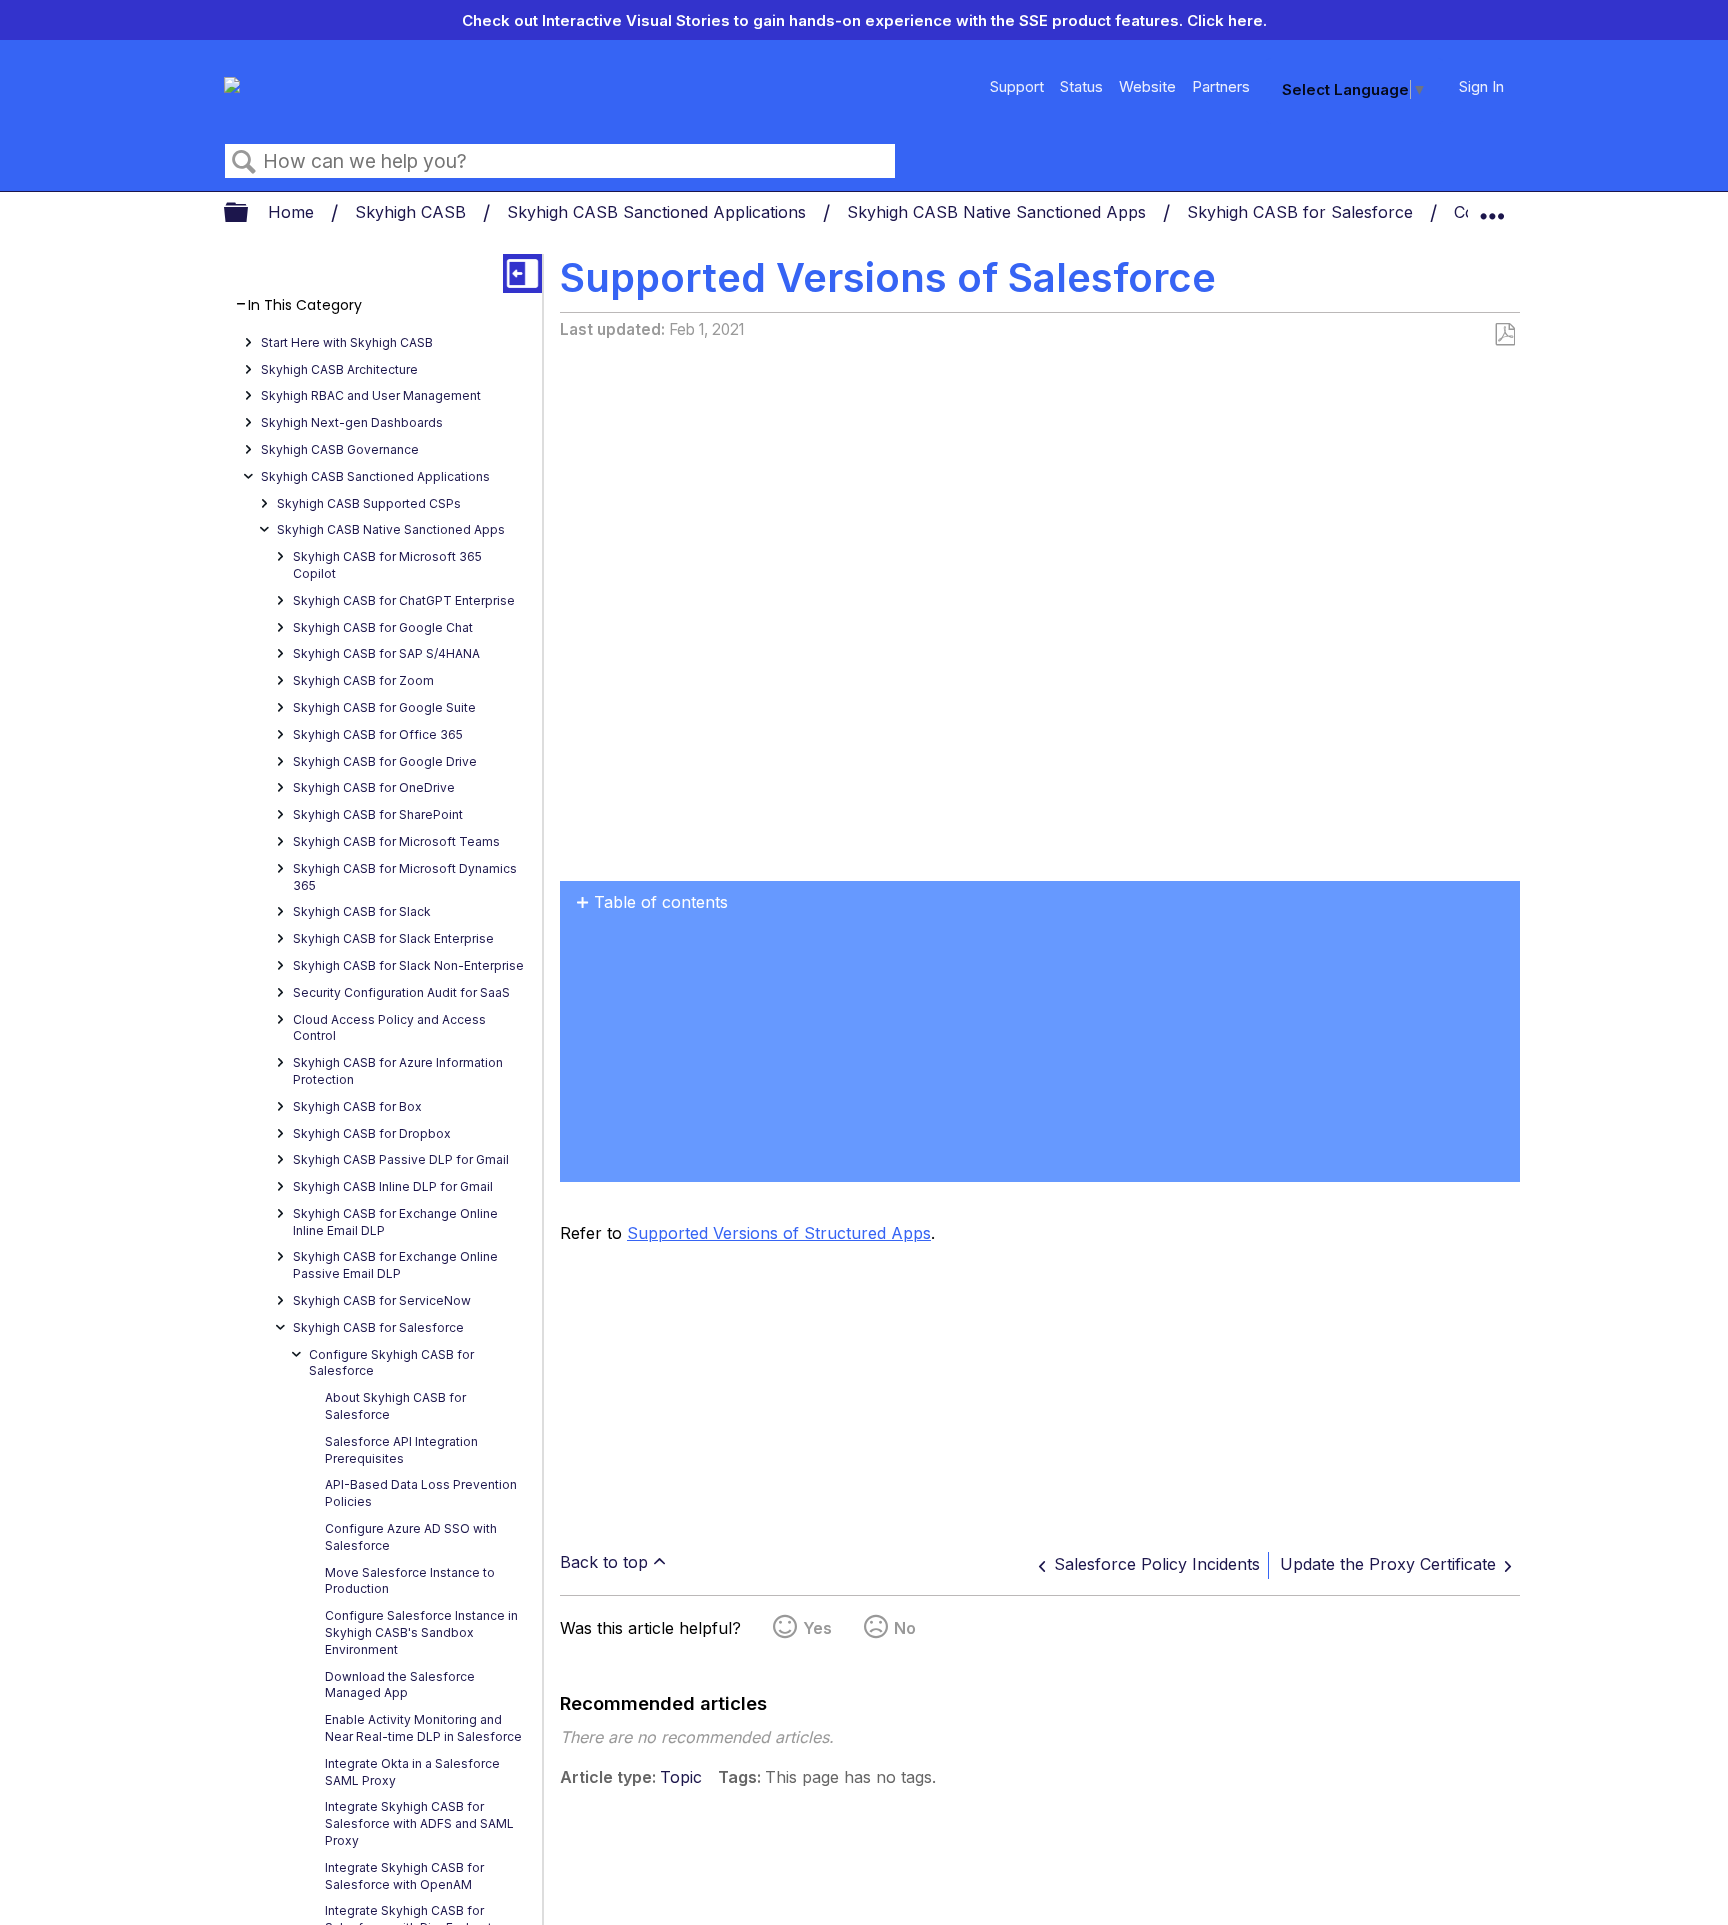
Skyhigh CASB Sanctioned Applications (659, 212)
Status (1081, 86)
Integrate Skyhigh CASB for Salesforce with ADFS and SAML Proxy (419, 1823)
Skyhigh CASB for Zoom (363, 680)
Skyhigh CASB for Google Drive (385, 761)
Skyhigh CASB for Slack (362, 911)
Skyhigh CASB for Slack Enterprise (393, 938)
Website (1147, 86)
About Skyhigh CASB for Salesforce (395, 1406)
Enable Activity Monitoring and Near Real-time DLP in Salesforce (423, 1728)
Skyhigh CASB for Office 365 (378, 734)
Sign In (1481, 86)
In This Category (305, 305)
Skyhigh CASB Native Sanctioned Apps (999, 212)
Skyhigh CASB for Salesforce (1302, 212)
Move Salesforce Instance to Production (410, 1581)
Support (1017, 86)
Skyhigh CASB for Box (357, 1106)
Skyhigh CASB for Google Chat (383, 627)
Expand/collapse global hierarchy (249, 213)
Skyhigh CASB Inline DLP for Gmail (393, 1186)
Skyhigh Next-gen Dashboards (352, 422)
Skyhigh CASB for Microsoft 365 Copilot (387, 565)
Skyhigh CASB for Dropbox (372, 1133)
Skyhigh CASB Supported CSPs (369, 503)
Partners (1221, 86)
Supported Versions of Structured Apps (779, 1233)
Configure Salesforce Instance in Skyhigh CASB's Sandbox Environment (421, 1632)
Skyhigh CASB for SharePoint (378, 814)
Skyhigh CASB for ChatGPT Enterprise (404, 600)
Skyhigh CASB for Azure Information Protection (398, 1071)
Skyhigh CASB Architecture (339, 369)
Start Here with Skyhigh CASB (347, 342)
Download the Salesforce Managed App (400, 1685)
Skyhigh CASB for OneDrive (374, 787)
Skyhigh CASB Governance (340, 449)
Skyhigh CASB (413, 212)
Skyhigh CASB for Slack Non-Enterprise (408, 965)
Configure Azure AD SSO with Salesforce (411, 1537)
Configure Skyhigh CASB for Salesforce (391, 1363)
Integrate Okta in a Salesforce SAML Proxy (412, 1772)
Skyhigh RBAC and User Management (371, 395)
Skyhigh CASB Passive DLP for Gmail (401, 1159)
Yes (817, 1628)
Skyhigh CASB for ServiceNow (382, 1300)
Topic (681, 1777)
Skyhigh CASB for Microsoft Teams (396, 841)
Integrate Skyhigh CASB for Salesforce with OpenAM (404, 1876)
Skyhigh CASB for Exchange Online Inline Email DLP (395, 1222)
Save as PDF (1504, 335)
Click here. (1227, 20)
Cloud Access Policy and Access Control (389, 1028)
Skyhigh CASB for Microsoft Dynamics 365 (405, 877)
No (905, 1628)
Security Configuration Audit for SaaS (401, 992)
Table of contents (661, 902)
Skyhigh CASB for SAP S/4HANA (386, 653)
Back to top (604, 1562)
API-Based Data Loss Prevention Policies (421, 1493)
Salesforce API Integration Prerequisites (401, 1450)
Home (293, 212)
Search (244, 162)
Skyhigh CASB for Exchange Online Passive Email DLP (395, 1265)
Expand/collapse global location (1492, 207)
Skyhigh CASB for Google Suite (384, 707)
